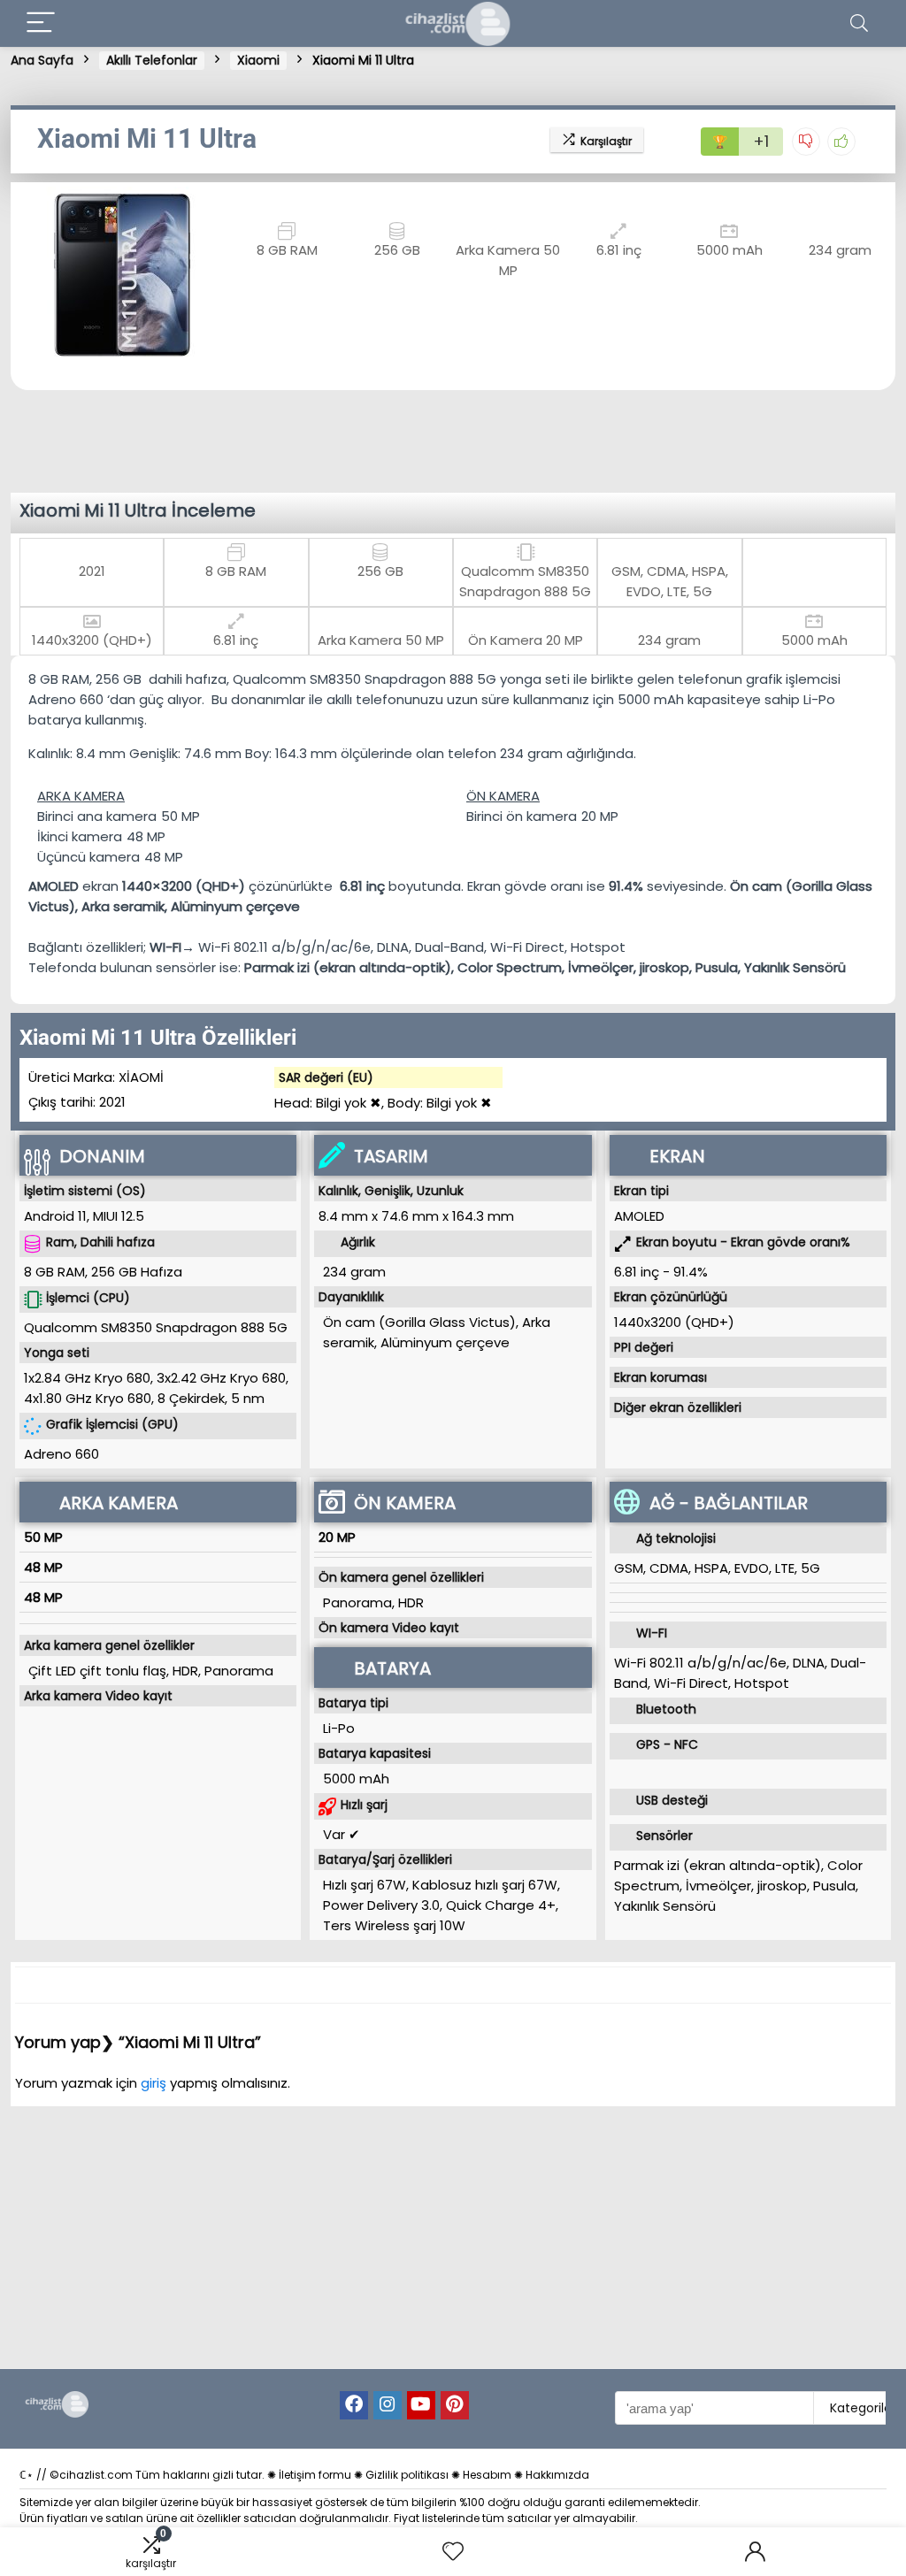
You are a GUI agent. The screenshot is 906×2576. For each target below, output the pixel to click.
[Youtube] (421, 2405)
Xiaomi (258, 60)
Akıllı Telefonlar (152, 60)
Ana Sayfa (42, 60)
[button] (28, 273)
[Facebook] (354, 2405)
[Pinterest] (455, 2405)
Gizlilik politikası (407, 2475)
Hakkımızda (557, 2475)
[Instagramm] (388, 2405)
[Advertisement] (457, 439)
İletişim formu (315, 2475)
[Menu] (41, 23)
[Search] (859, 23)
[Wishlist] (453, 2552)
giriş (155, 2083)
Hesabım (487, 2475)
